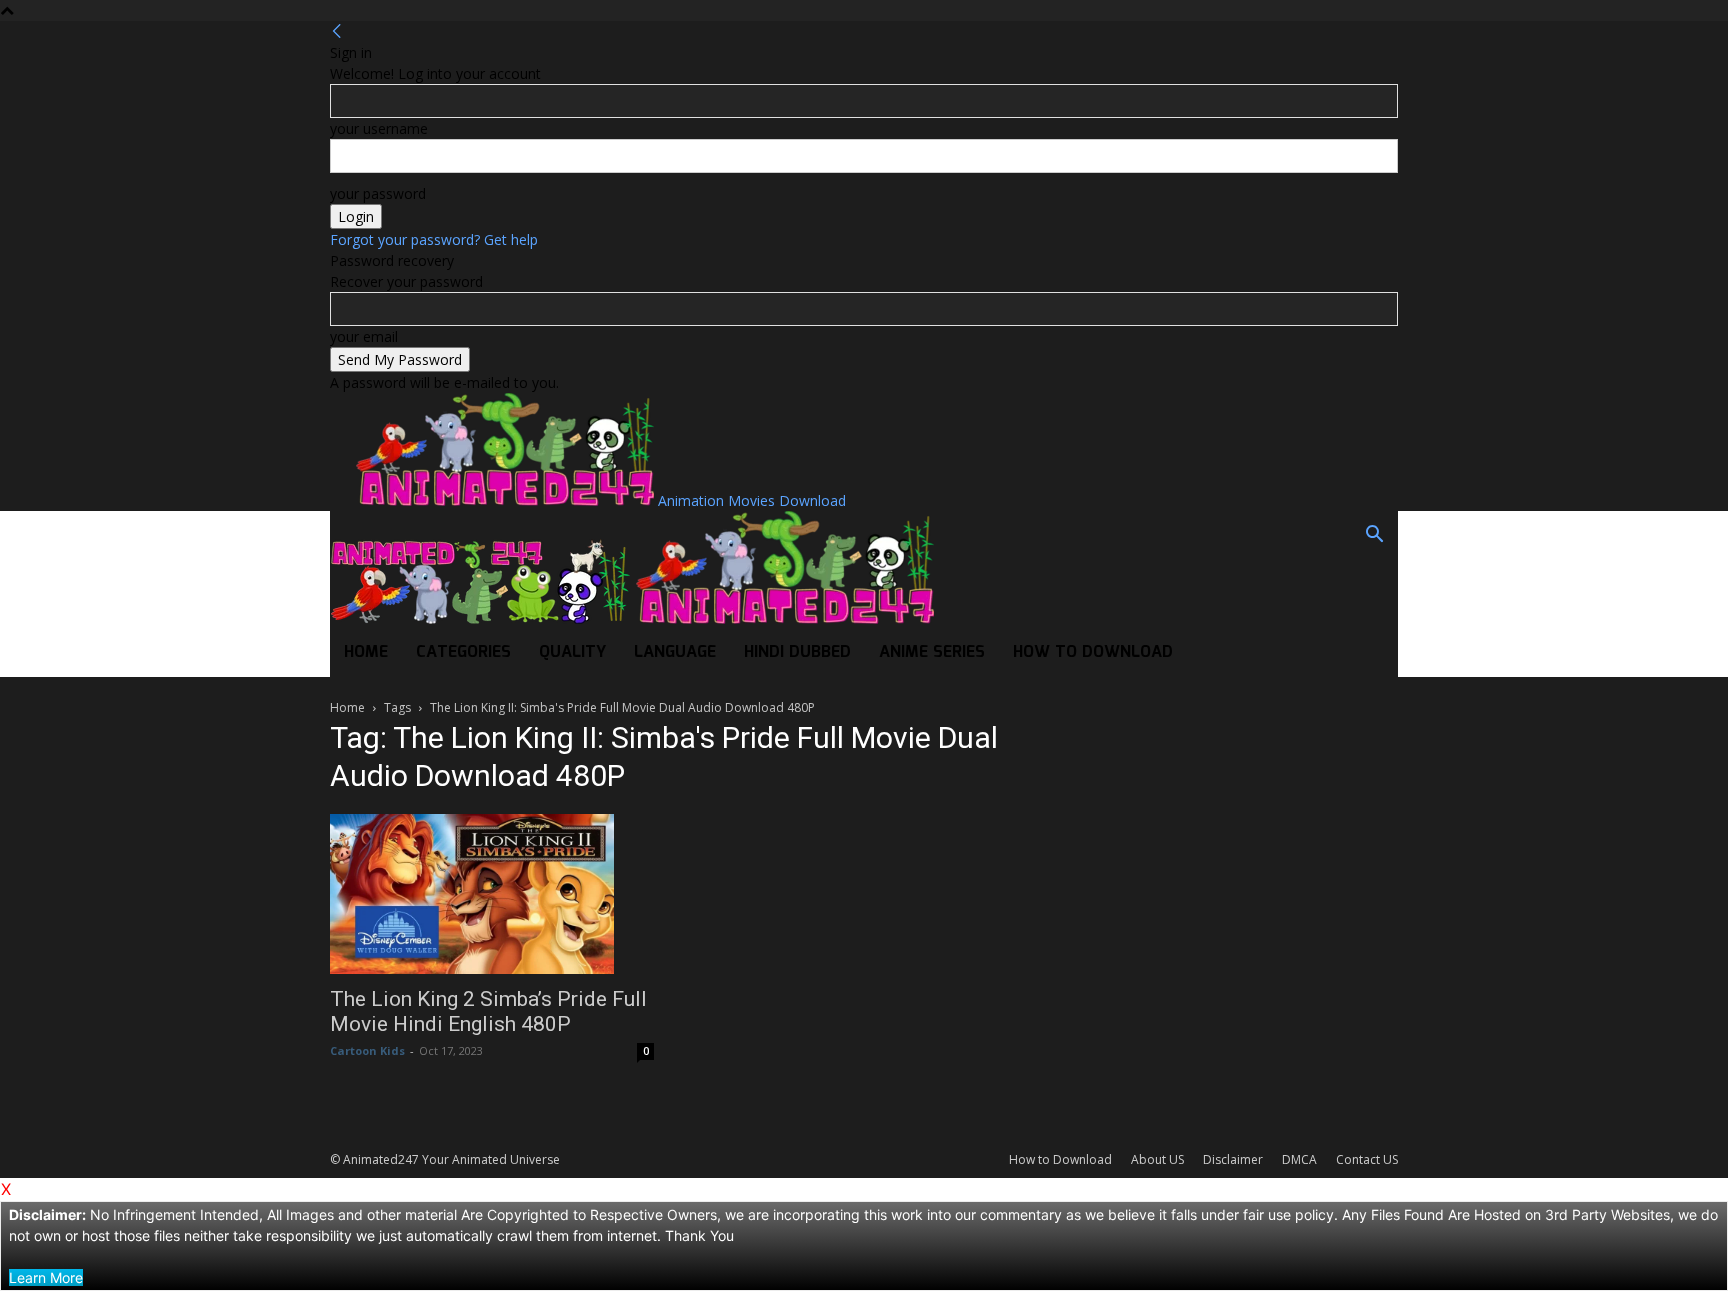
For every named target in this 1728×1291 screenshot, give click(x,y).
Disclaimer (1233, 1159)
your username (379, 128)
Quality (572, 652)
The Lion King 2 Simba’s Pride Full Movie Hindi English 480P (488, 1011)
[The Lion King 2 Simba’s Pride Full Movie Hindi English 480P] (492, 894)
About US (1157, 1159)
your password (378, 193)
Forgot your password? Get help (434, 239)
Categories (463, 652)
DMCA (1299, 1159)
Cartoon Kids (367, 1050)
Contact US (1367, 1159)
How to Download (1093, 652)
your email (364, 336)
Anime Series (932, 652)
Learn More (46, 1277)
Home (366, 652)
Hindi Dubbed (797, 652)
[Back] (337, 31)
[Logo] (482, 618)
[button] (1374, 536)
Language (675, 652)
